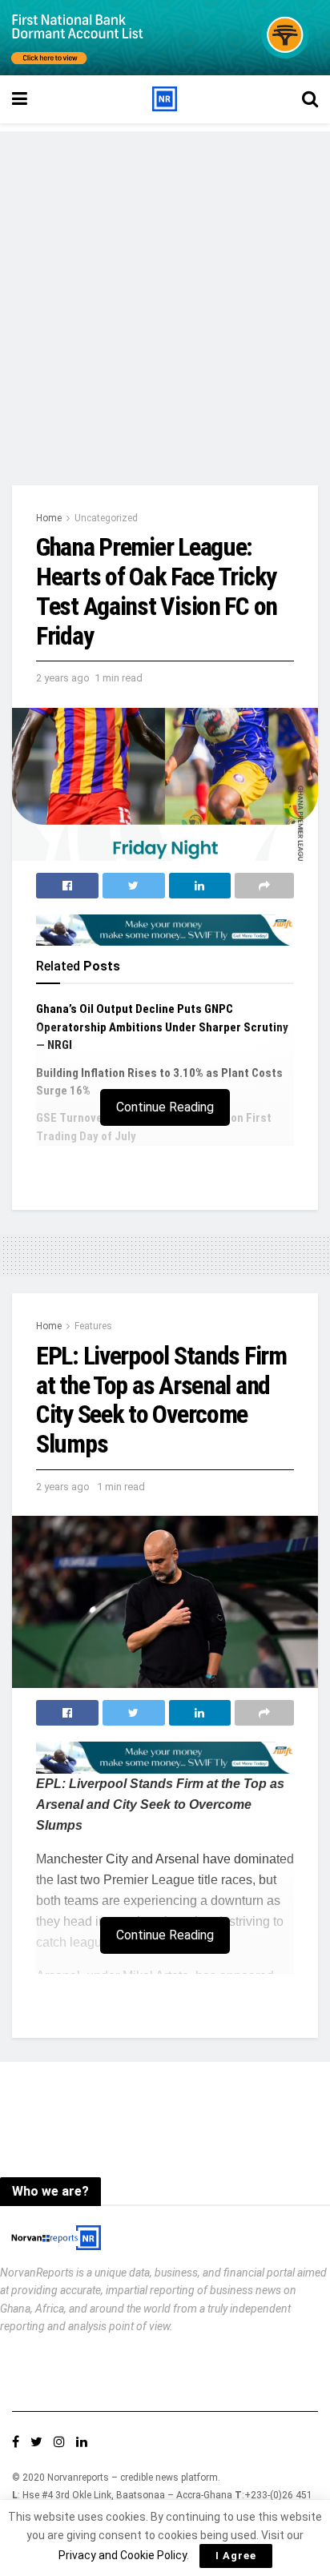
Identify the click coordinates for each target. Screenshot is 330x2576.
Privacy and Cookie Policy (123, 2555)
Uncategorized (106, 518)
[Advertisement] (165, 296)
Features (93, 1326)
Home (49, 518)
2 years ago (63, 678)
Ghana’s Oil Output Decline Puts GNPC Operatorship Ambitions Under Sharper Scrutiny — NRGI (162, 1027)
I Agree (236, 2556)
